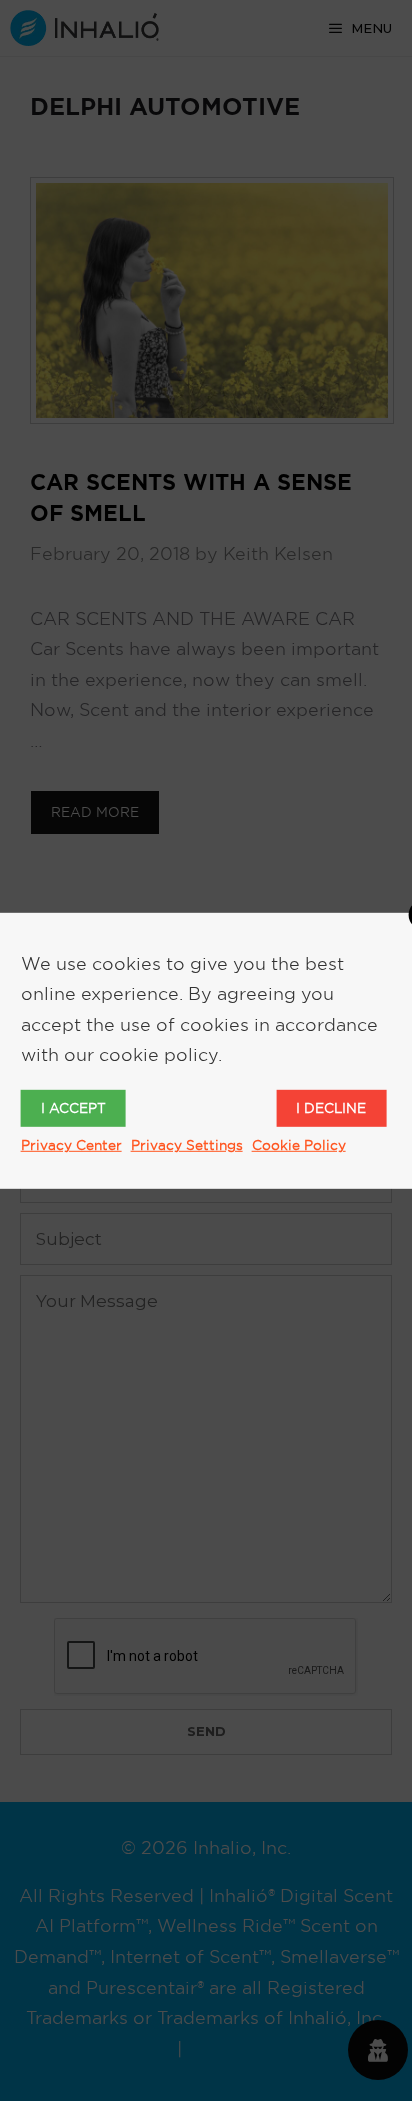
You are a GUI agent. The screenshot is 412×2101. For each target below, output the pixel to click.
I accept (73, 1108)
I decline (331, 1108)
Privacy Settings (187, 1145)
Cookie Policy (299, 1145)
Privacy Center (71, 1145)
